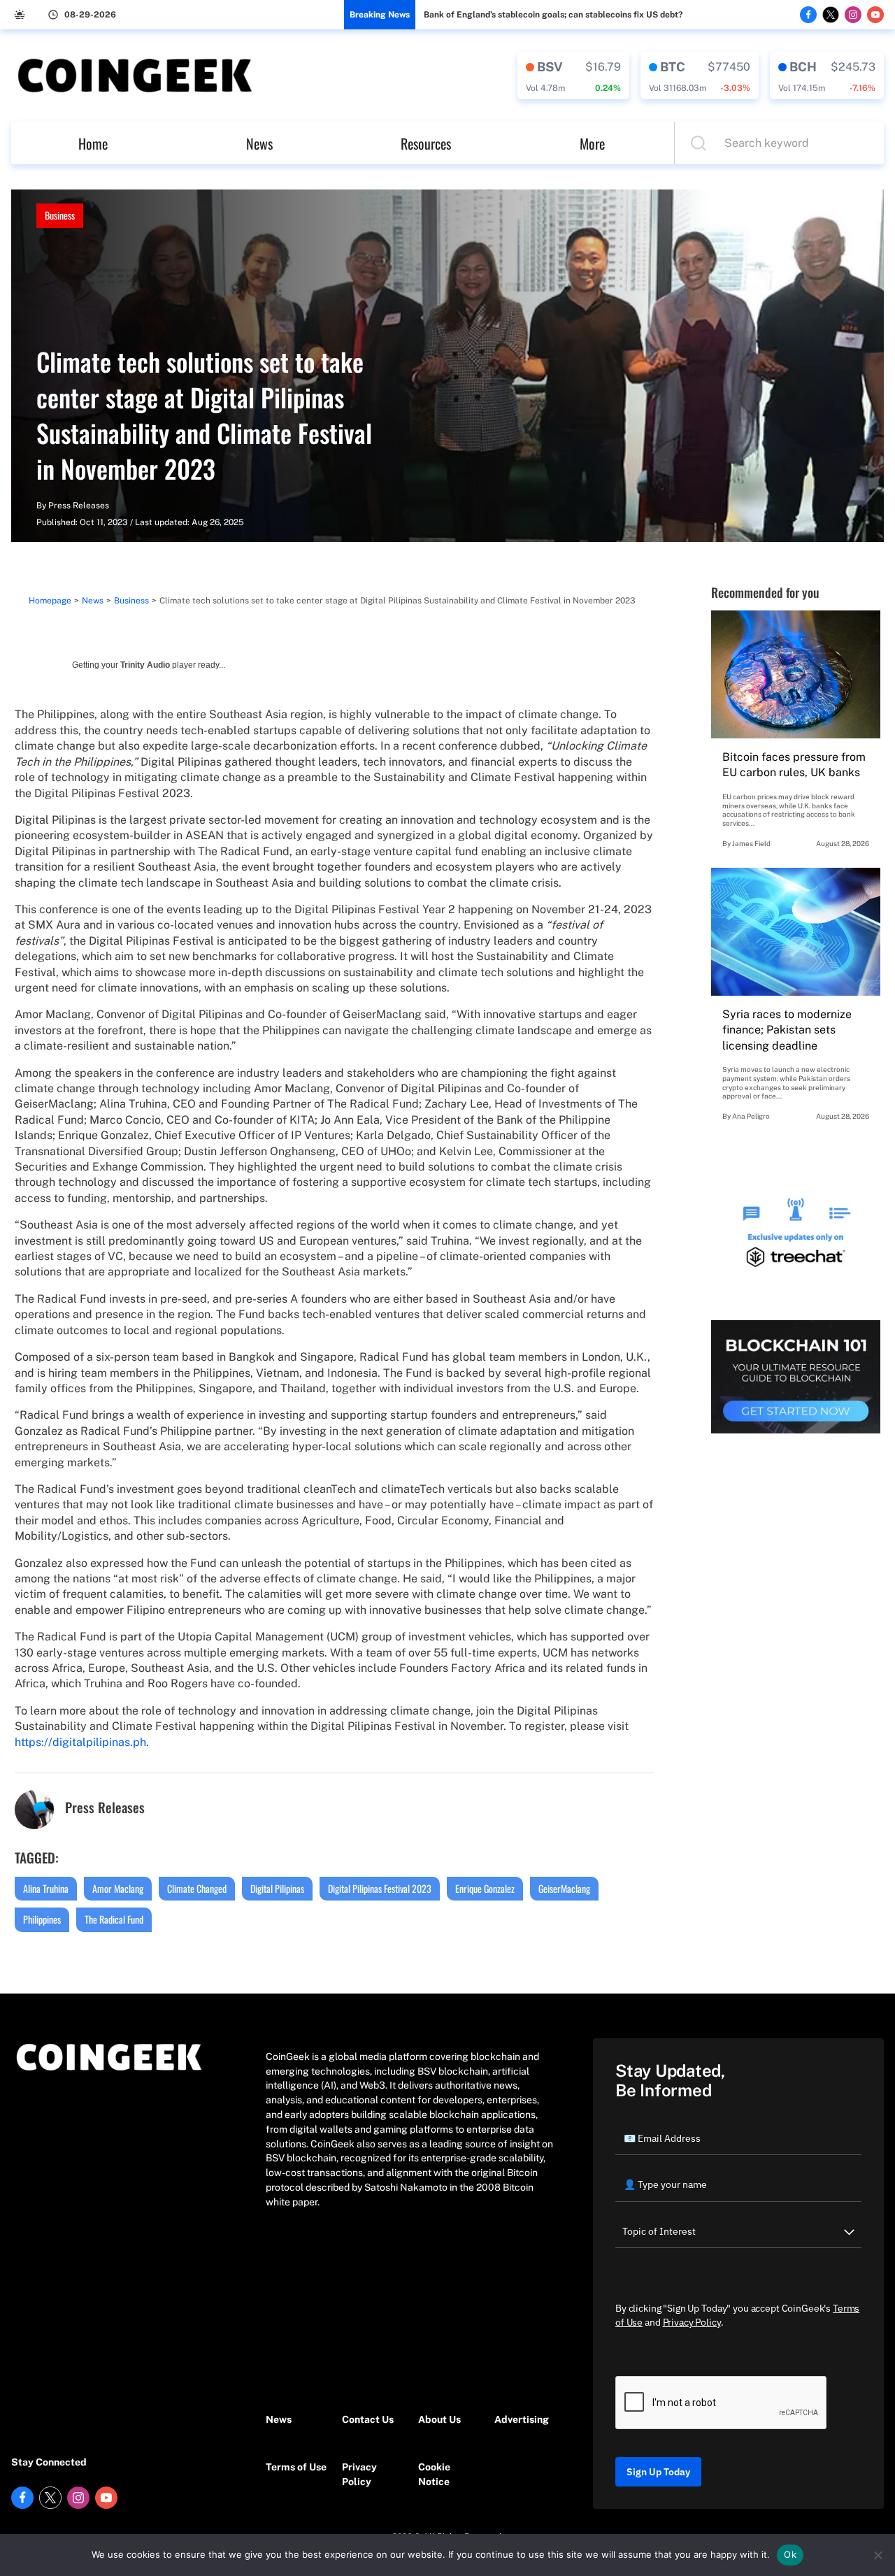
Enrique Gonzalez (485, 1888)
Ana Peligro (751, 1116)
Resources (426, 143)
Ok (790, 2554)
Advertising (522, 2419)
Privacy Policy (359, 2474)
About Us (439, 2419)
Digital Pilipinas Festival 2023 (380, 1888)
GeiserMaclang (564, 1888)
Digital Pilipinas (277, 1888)
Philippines (42, 1919)
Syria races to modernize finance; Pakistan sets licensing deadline (787, 1030)
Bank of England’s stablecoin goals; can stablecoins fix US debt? (553, 15)
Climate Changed (197, 1888)
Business (60, 215)
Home (93, 143)
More (592, 143)
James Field (751, 843)
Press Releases (79, 506)
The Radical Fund (114, 1919)
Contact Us (368, 2419)
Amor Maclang (118, 1888)
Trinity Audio (145, 665)
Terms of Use (296, 2467)
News (259, 143)
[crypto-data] (573, 76)
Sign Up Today (658, 2472)
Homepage (50, 601)
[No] (878, 2555)
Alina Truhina (46, 1888)
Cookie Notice (434, 2474)
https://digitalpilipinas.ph (80, 1742)
